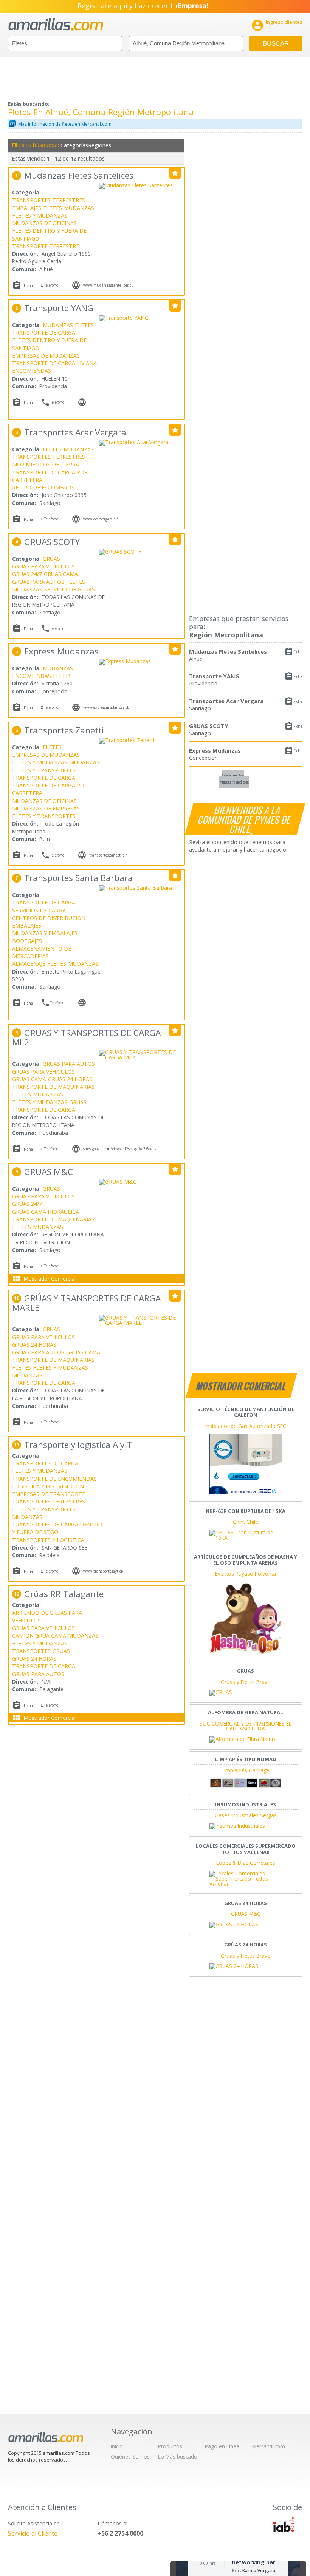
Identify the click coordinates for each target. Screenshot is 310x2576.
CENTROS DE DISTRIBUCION (49, 918)
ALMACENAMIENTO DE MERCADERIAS (42, 952)
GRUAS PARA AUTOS (38, 582)
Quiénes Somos (130, 2456)
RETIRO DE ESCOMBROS (43, 487)
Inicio (117, 2446)
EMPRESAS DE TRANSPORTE (49, 1494)
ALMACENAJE (29, 964)
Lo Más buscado (178, 2456)
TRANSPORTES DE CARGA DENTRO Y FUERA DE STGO (57, 1528)
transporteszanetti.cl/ (108, 855)
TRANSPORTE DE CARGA (44, 333)
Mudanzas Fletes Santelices (228, 651)
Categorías (73, 145)
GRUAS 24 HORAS (70, 1079)
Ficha (298, 652)
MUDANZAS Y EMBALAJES (45, 933)
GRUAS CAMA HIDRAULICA (46, 1212)
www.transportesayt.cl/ (103, 1571)
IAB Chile (284, 2524)
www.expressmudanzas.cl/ (106, 707)
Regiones (100, 145)
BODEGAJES (27, 941)
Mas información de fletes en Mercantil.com (65, 124)
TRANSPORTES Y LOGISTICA (48, 1540)
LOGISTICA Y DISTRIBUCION (48, 1486)
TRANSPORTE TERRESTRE (46, 246)
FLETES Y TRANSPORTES (44, 770)
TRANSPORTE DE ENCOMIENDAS (54, 1479)
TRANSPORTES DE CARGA (45, 1463)
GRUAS (51, 559)
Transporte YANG (214, 676)
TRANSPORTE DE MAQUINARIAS (53, 1087)
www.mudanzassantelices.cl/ (108, 285)
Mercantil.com (269, 2446)
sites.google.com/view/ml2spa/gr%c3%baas (120, 1149)
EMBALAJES (27, 208)
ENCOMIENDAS (32, 371)
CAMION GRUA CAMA (39, 1635)
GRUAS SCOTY (209, 726)
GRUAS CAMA (61, 574)
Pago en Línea (222, 2446)
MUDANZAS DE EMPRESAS (46, 808)
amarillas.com (56, 24)
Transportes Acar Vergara (226, 701)
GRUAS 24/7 (27, 574)
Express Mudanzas (215, 750)
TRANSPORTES (31, 1651)
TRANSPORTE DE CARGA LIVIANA (54, 363)
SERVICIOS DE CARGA (39, 910)
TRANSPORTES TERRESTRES (49, 200)
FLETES (53, 208)
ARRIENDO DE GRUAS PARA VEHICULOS (47, 1617)
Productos (170, 2446)
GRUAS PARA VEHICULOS (43, 566)
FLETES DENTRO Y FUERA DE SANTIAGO (49, 234)
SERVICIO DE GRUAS (70, 589)
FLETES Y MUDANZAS (40, 215)
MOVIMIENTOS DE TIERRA (46, 464)
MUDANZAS (79, 208)
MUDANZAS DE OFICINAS (44, 223)
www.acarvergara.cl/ (101, 519)
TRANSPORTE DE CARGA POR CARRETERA (50, 476)
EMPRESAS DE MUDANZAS (46, 356)
